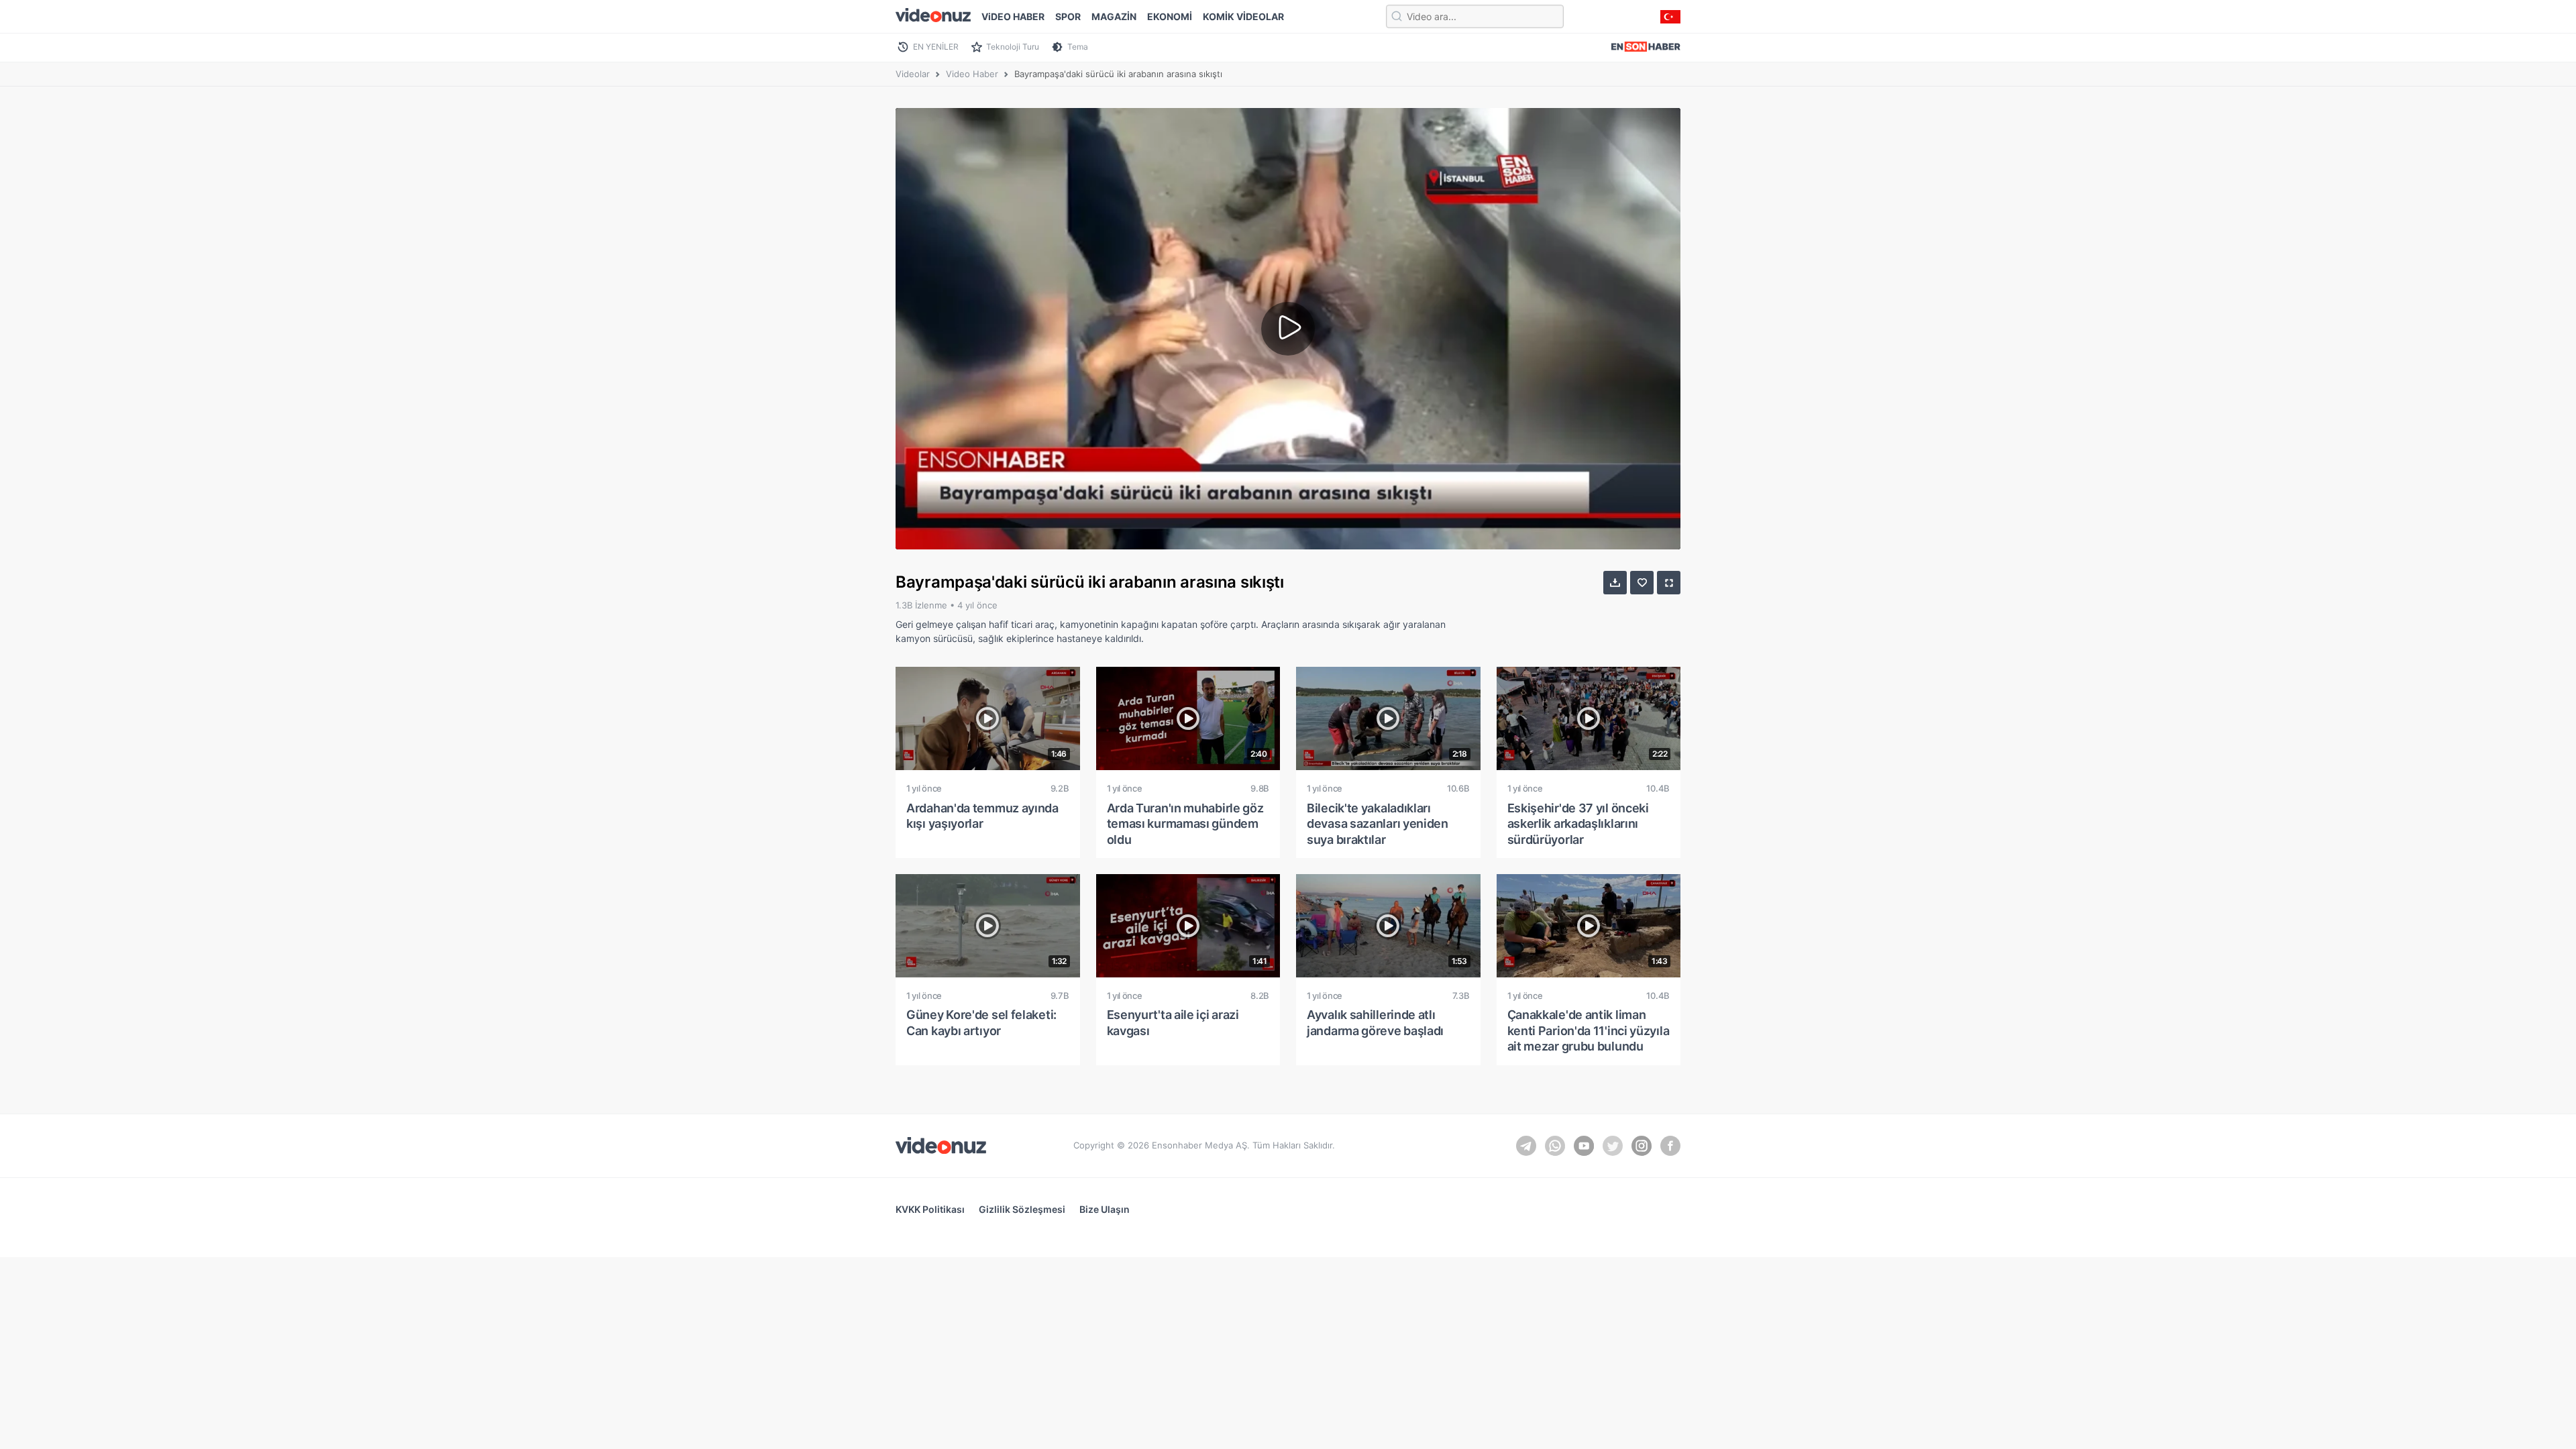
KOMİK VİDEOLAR (1243, 16)
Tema (1078, 47)
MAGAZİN (1114, 16)
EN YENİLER (936, 47)
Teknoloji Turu (1013, 47)
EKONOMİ (1170, 16)
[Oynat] (1288, 329)
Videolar (913, 74)
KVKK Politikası (930, 1209)
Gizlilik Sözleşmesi (1022, 1209)
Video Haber (972, 74)
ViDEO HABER (1013, 16)
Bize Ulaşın (1105, 1209)
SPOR (1068, 16)
